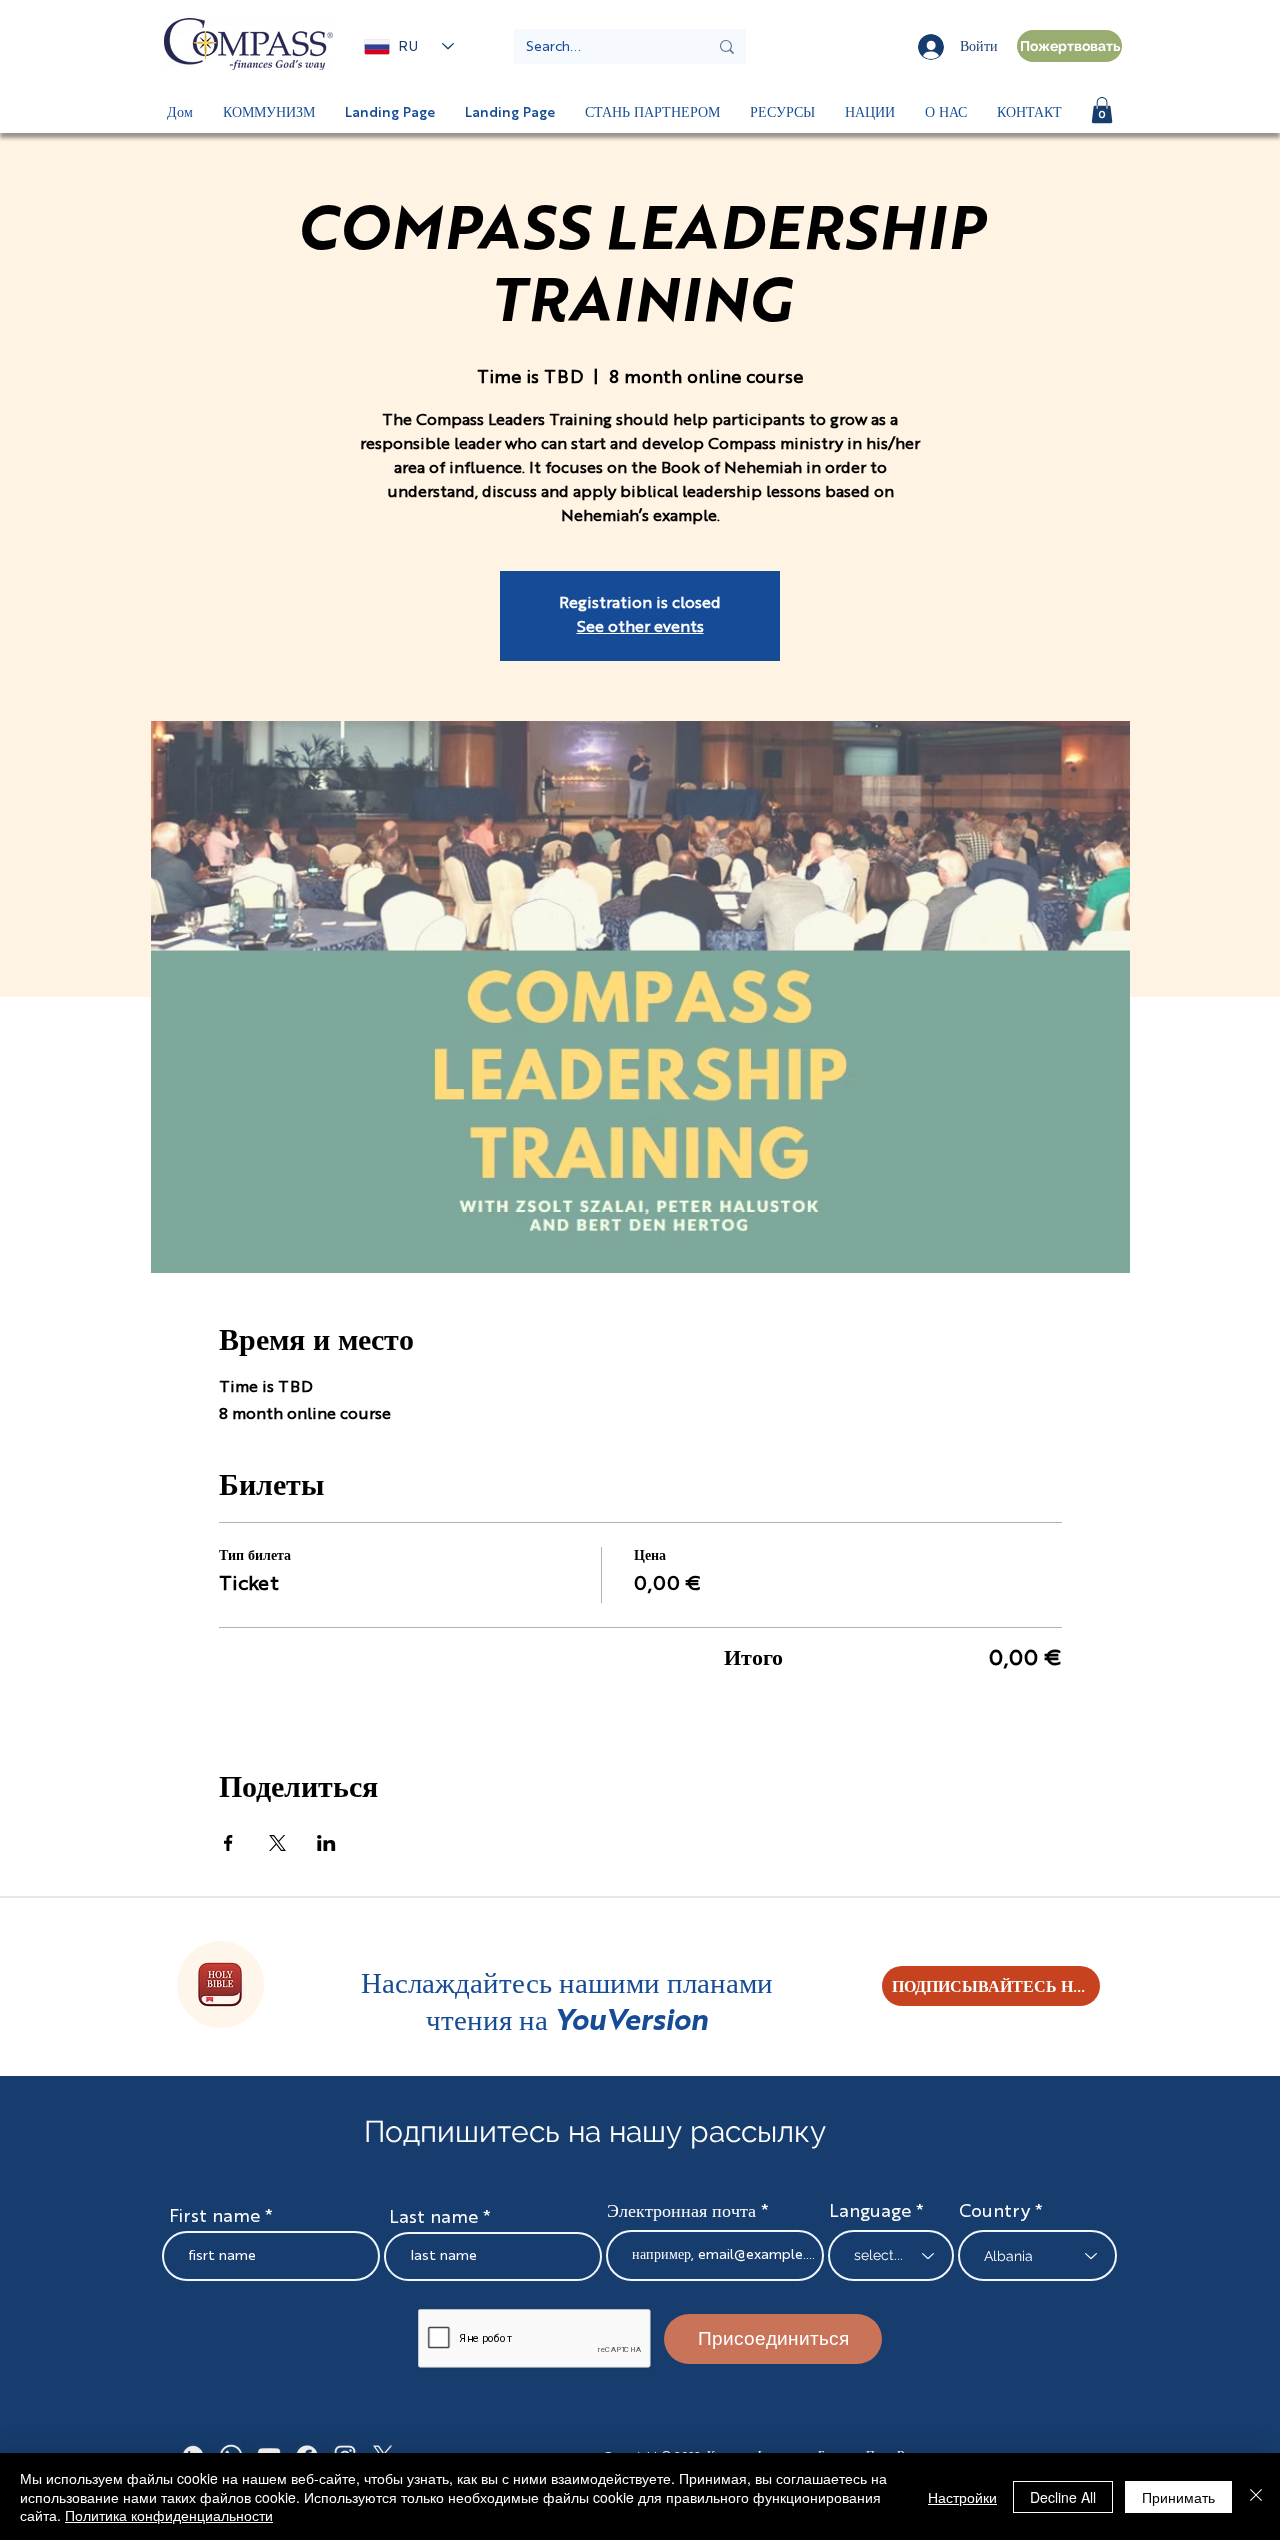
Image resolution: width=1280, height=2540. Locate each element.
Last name (433, 2218)
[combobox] (1037, 2255)
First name (214, 2217)
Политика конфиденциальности (169, 2515)
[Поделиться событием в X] (277, 1843)
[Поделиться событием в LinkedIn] (326, 1843)
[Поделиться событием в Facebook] (228, 1843)
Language (870, 2212)
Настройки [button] (962, 2497)
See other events (640, 628)
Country (994, 2212)
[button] (1102, 110)
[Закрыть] (1256, 2496)
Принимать (1178, 2497)
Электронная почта (681, 2212)
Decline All (1063, 2497)
